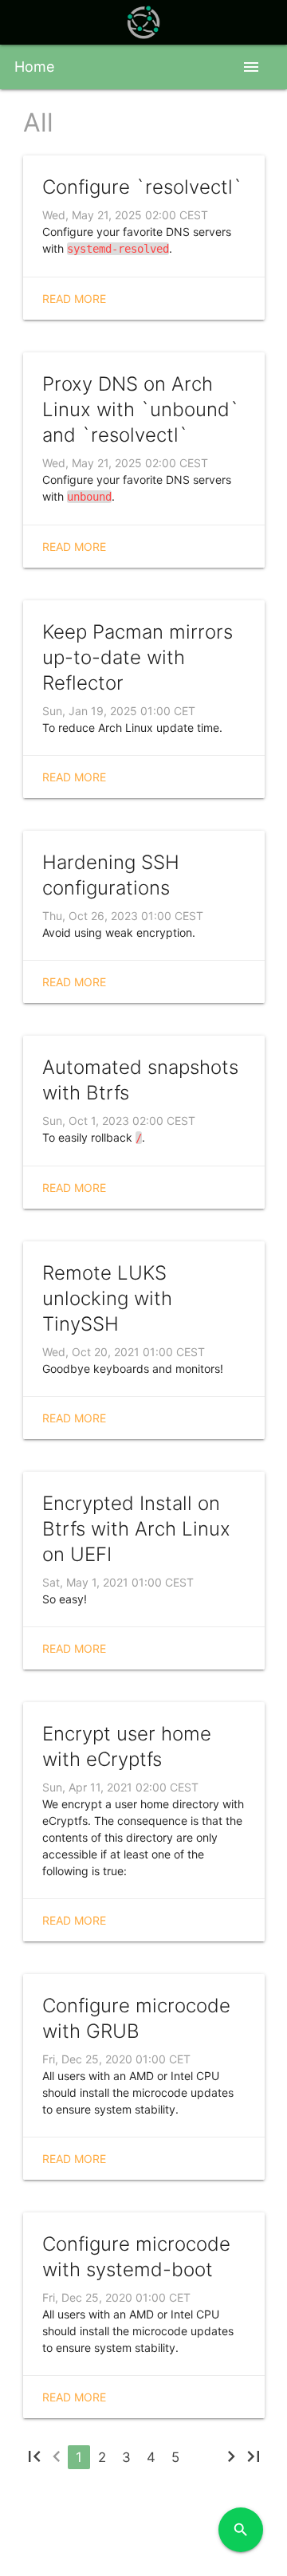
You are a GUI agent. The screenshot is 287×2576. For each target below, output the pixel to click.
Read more (74, 299)
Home (34, 67)
